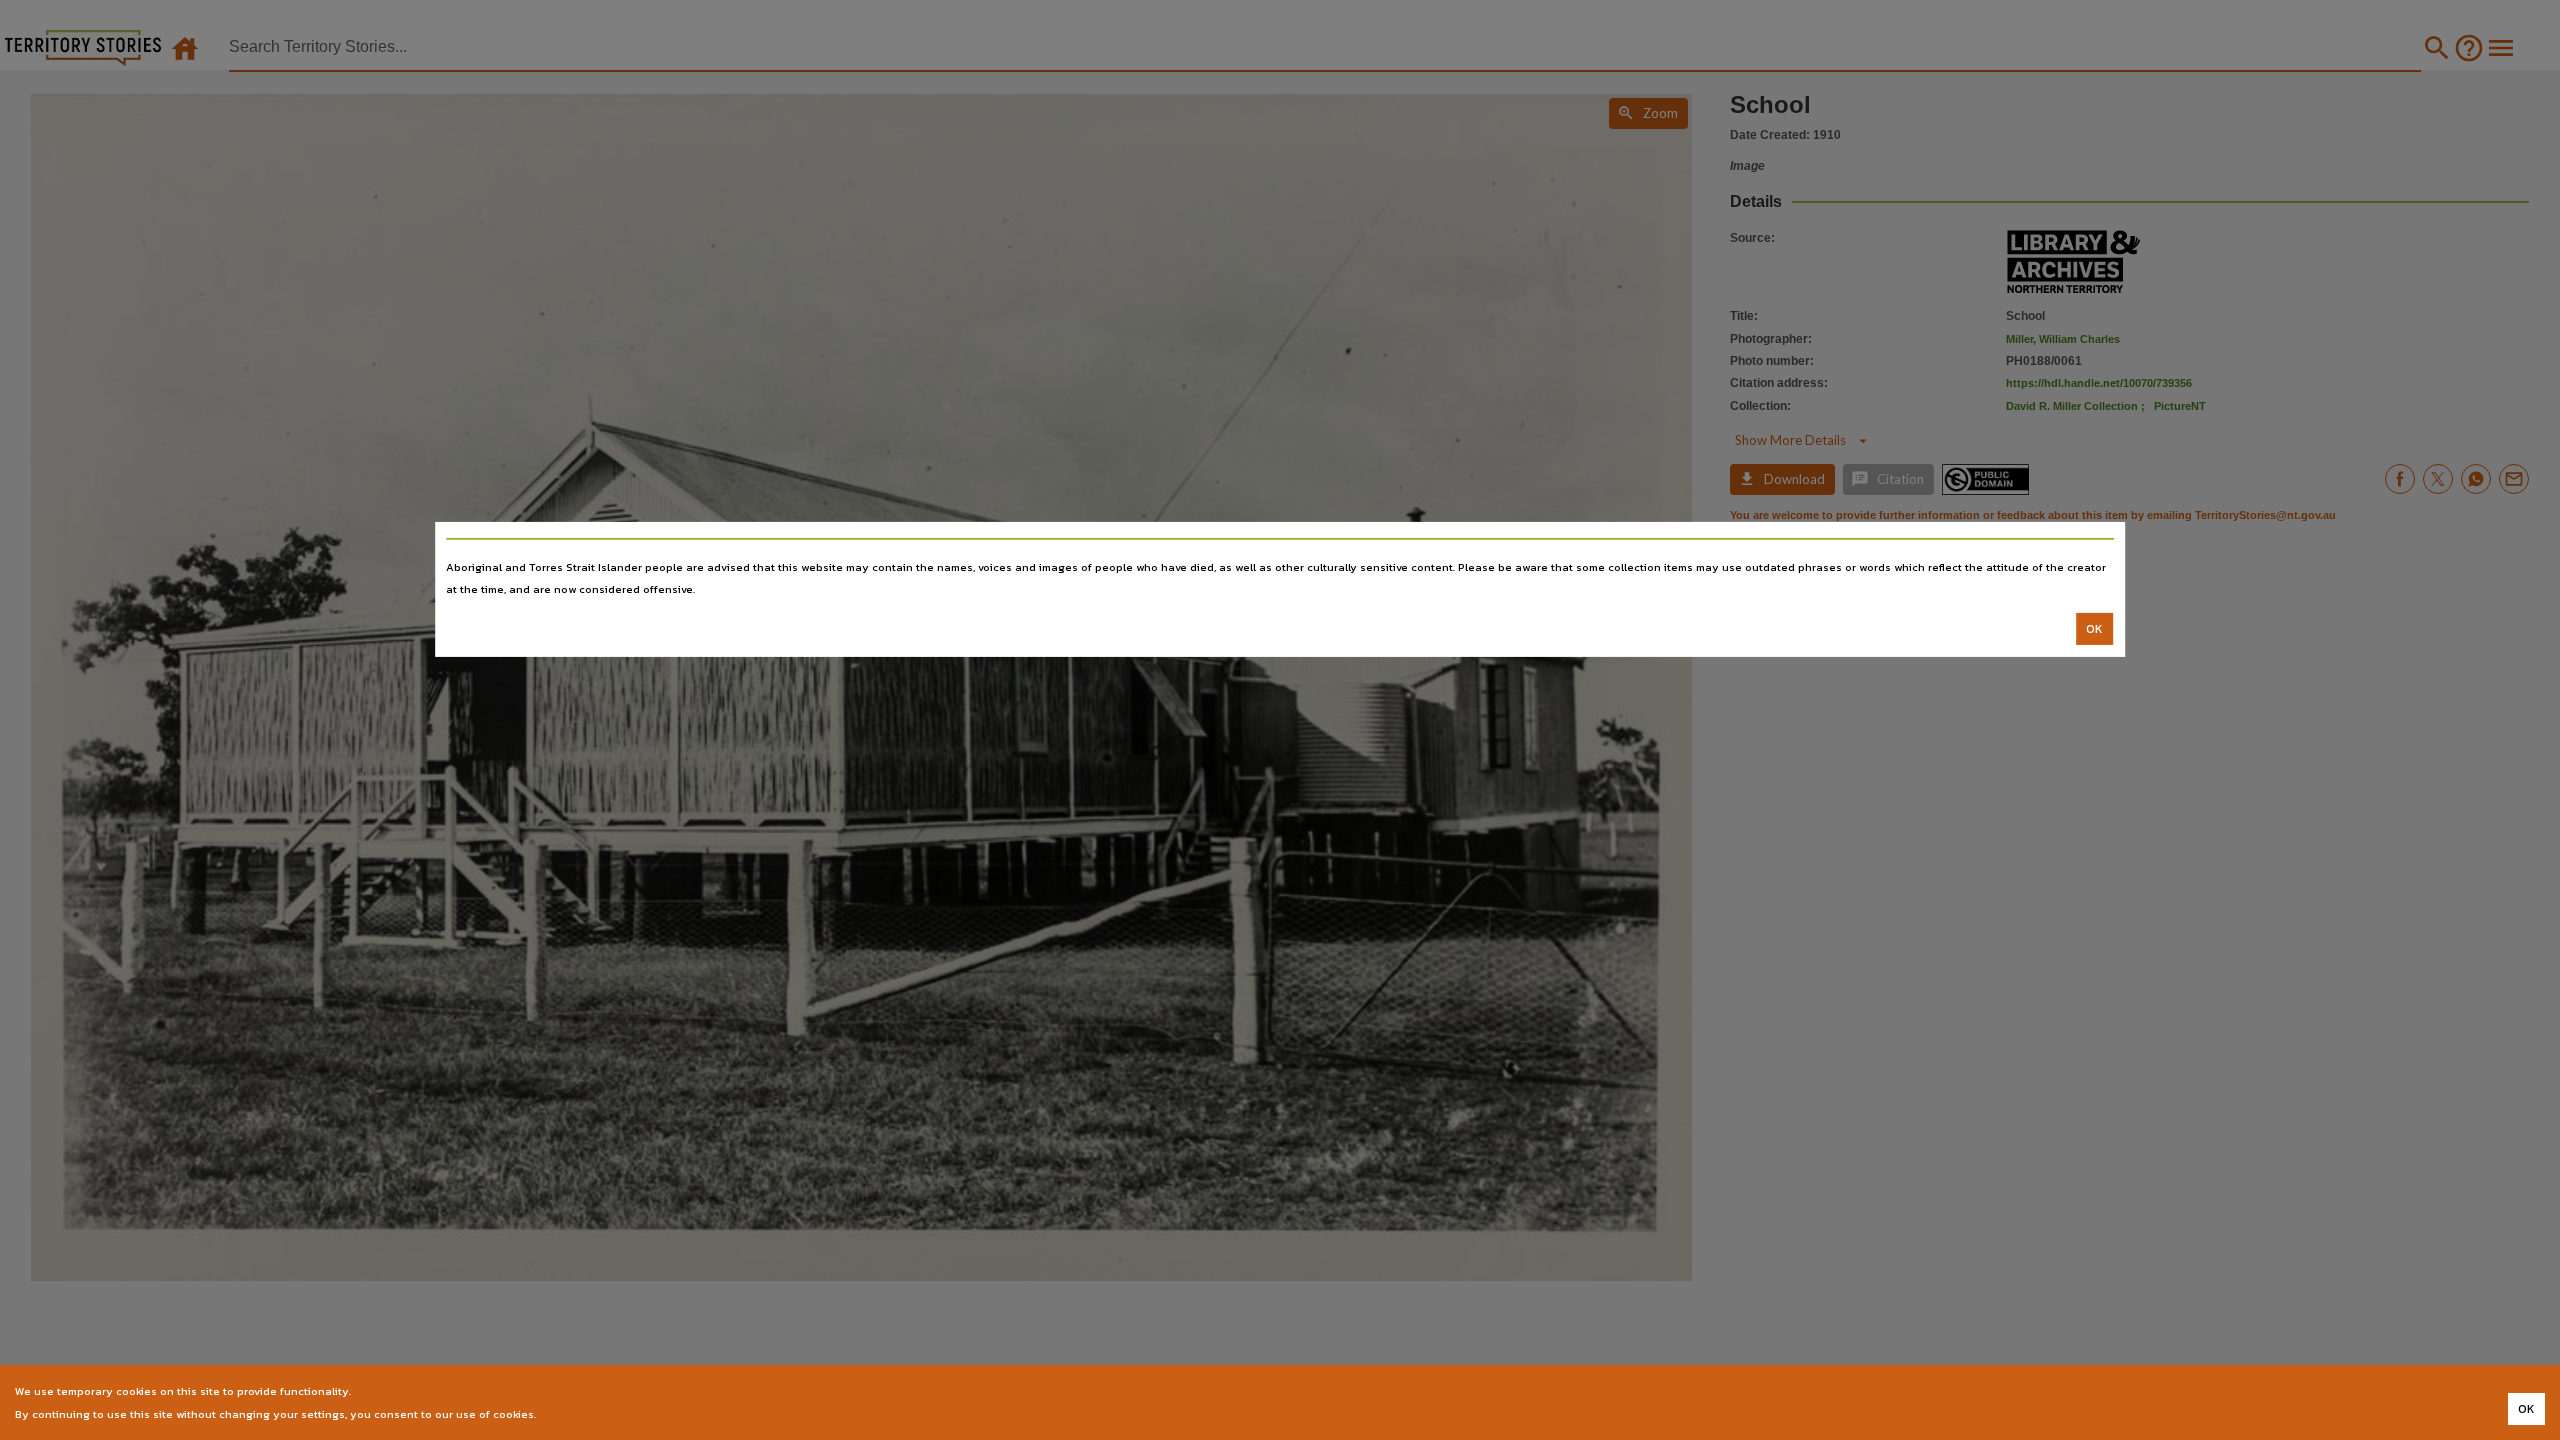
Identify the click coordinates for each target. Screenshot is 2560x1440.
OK (2094, 629)
